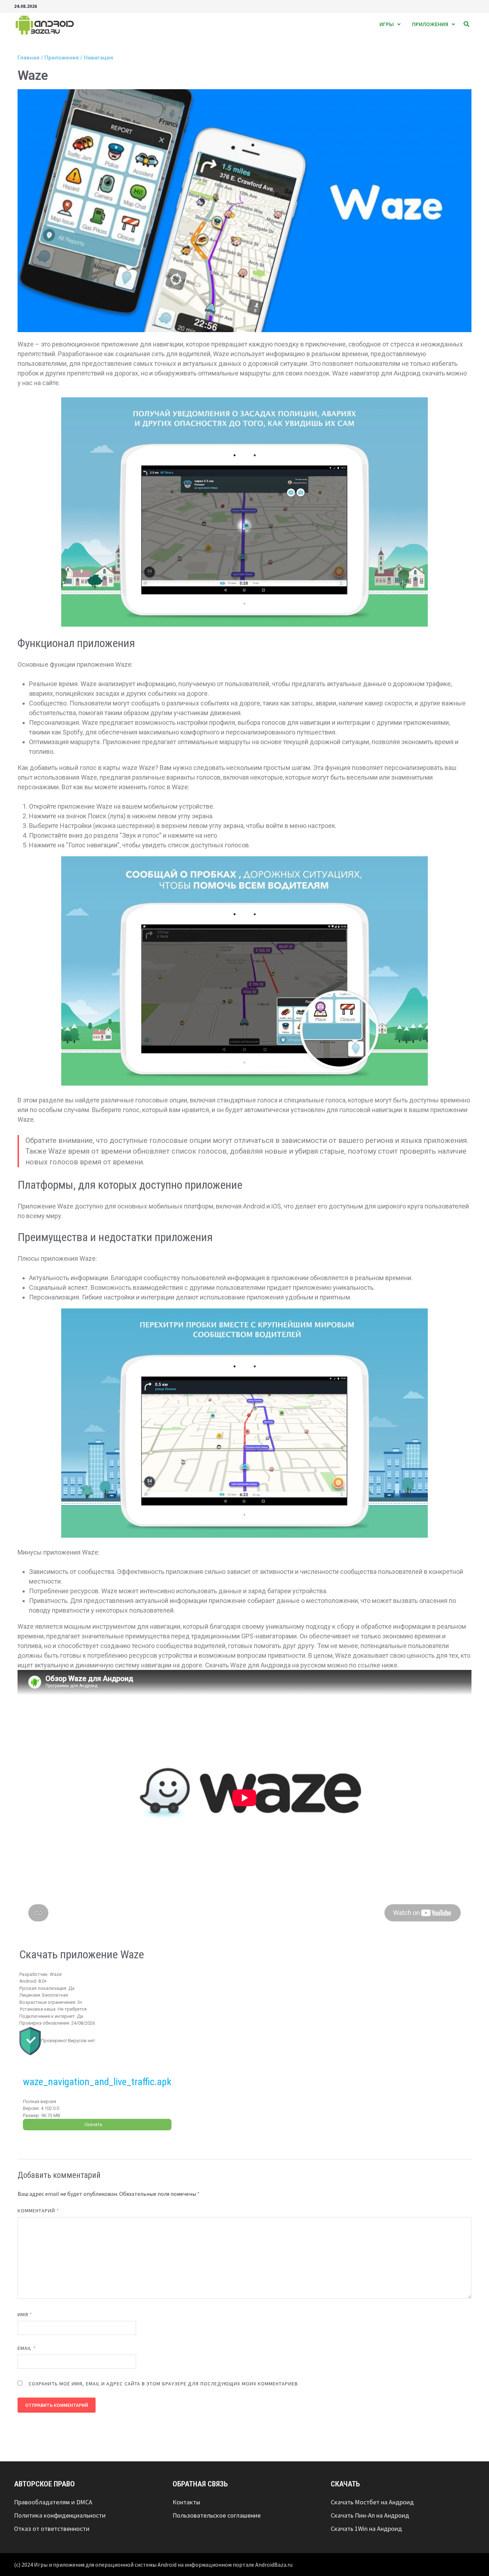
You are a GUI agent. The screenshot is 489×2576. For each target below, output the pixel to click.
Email (27, 2348)
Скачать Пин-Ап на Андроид (370, 2515)
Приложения (430, 24)
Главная (28, 58)
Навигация (98, 58)
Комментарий (38, 2211)
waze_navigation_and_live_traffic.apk (97, 2082)
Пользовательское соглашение (217, 2515)
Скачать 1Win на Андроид (366, 2529)
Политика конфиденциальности (60, 2515)
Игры (387, 24)
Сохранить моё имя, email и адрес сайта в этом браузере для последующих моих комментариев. (164, 2384)
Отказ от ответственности (52, 2529)
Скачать (93, 2124)
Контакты (186, 2502)
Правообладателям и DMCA (53, 2502)
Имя (25, 2314)
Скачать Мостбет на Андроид (372, 2502)
